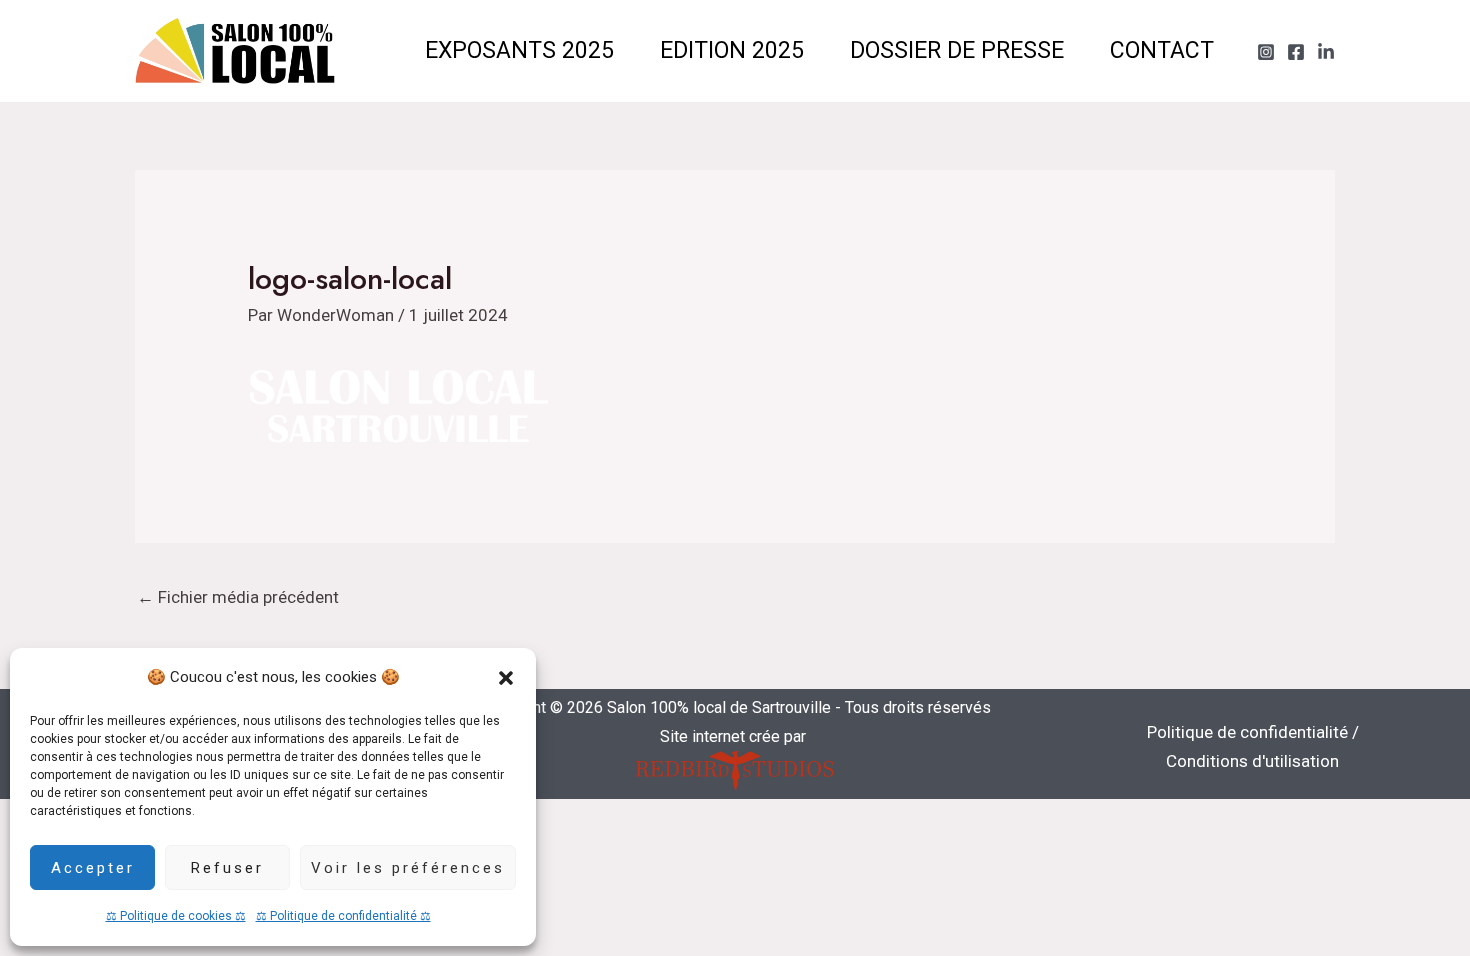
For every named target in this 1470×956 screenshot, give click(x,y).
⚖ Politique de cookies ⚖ (176, 916)
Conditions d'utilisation (1252, 761)
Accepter (93, 868)
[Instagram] (1266, 52)
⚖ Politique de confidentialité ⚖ (343, 916)
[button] (506, 678)
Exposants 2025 (519, 50)
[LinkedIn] (1326, 52)
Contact (1162, 50)
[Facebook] (1296, 52)
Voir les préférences (408, 868)
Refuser (227, 868)
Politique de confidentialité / (1253, 732)
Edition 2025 (732, 50)
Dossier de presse (957, 50)
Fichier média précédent (238, 597)
